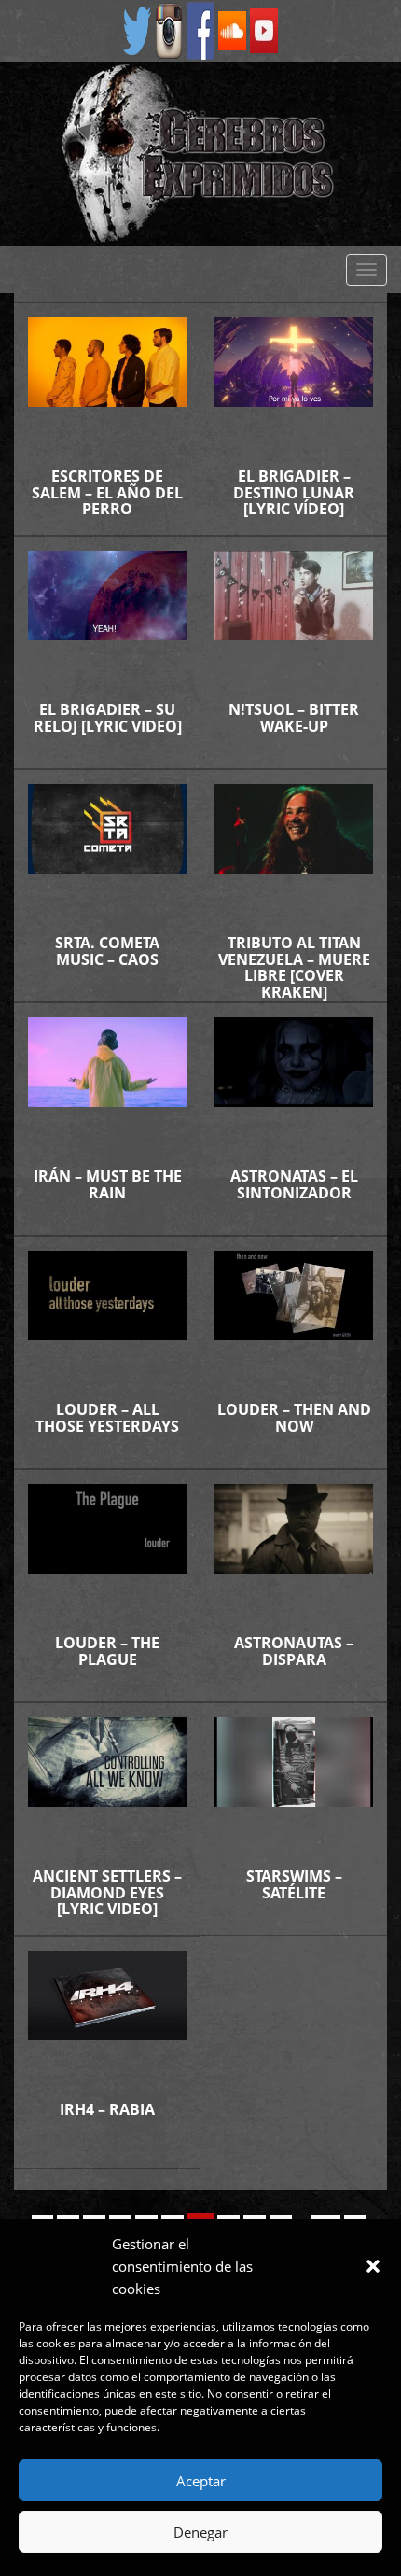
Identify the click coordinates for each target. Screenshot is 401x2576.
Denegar (200, 2532)
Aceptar (201, 2481)
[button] (373, 2266)
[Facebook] (200, 29)
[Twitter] (137, 29)
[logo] (200, 154)
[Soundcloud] (232, 29)
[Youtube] (264, 29)
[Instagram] (169, 29)
